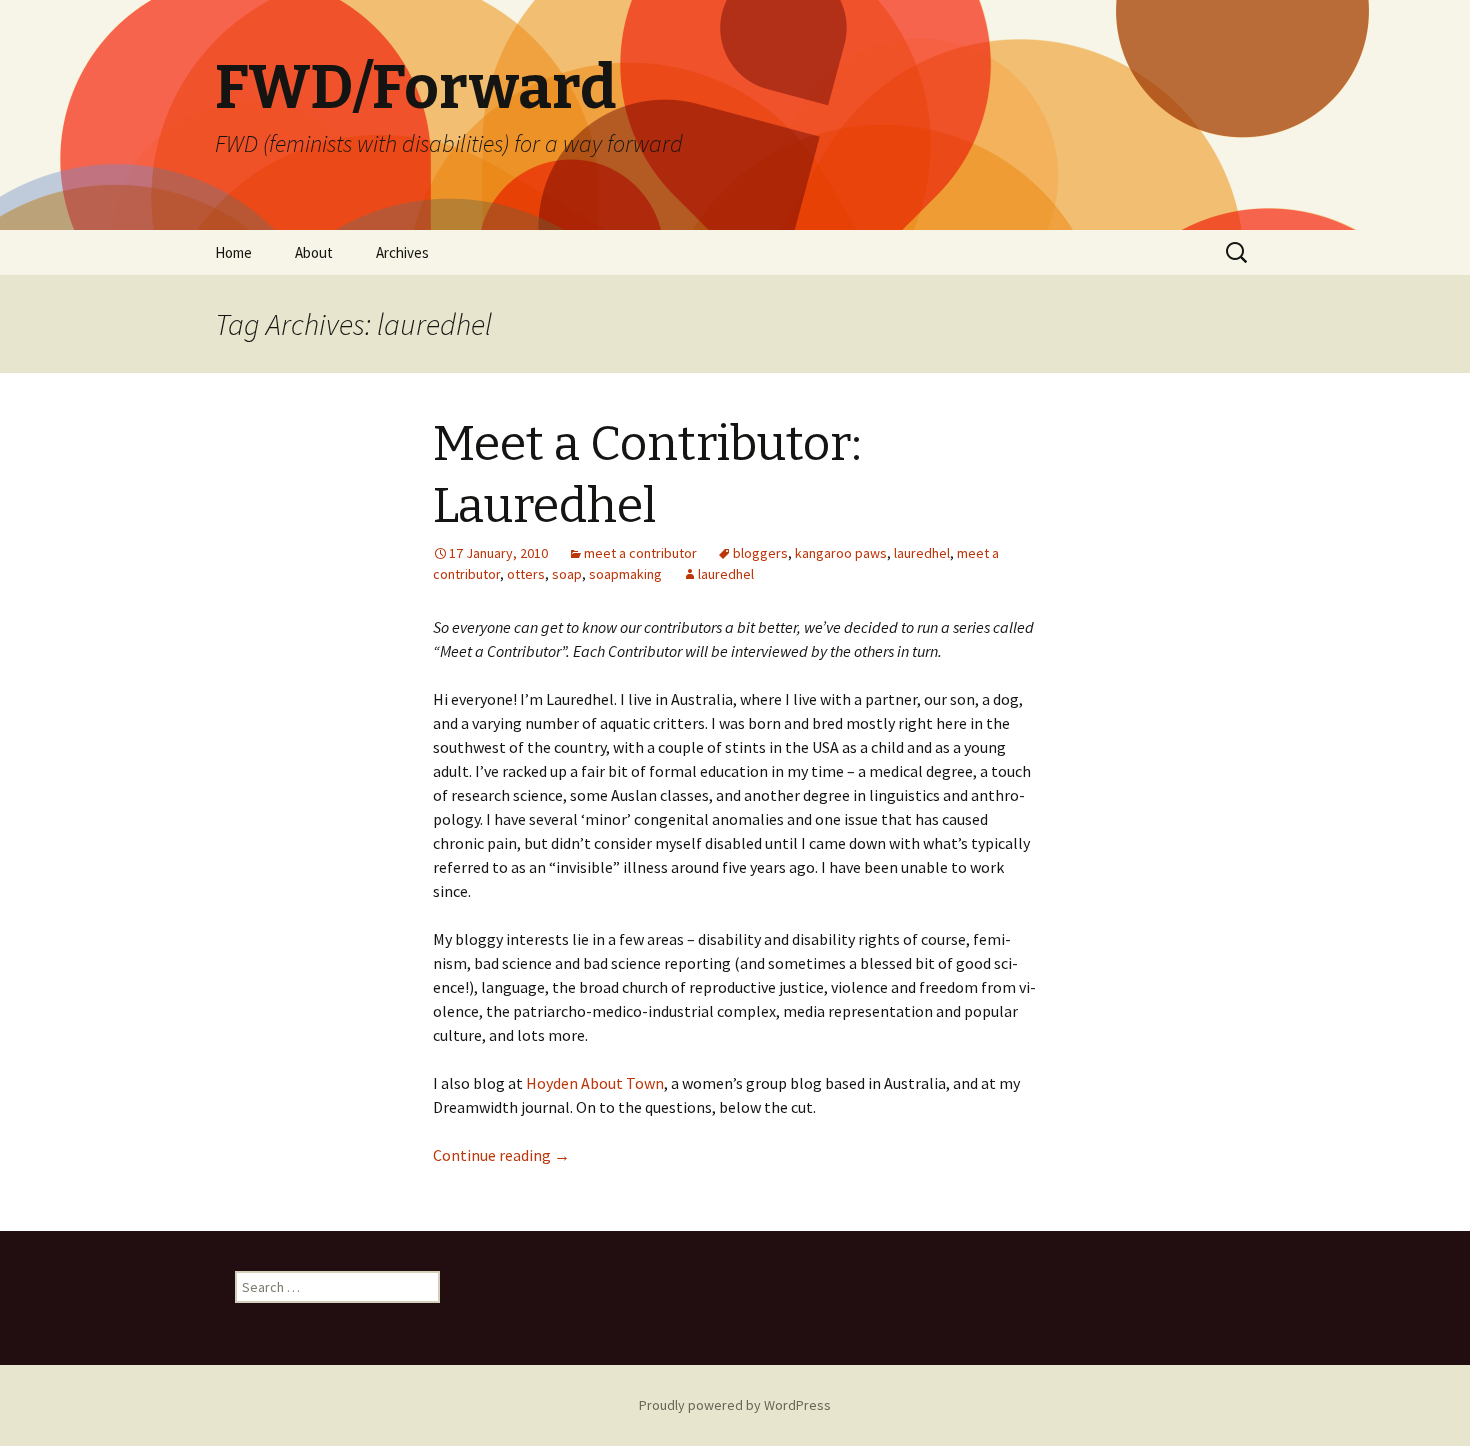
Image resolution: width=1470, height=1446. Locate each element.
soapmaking (625, 574)
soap (567, 574)
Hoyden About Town (595, 1083)
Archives (402, 252)
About (314, 252)
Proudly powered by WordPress (735, 1405)
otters (526, 574)
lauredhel (922, 553)
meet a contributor (640, 553)
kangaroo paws (841, 553)
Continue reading (501, 1155)
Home (233, 252)
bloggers (760, 553)
